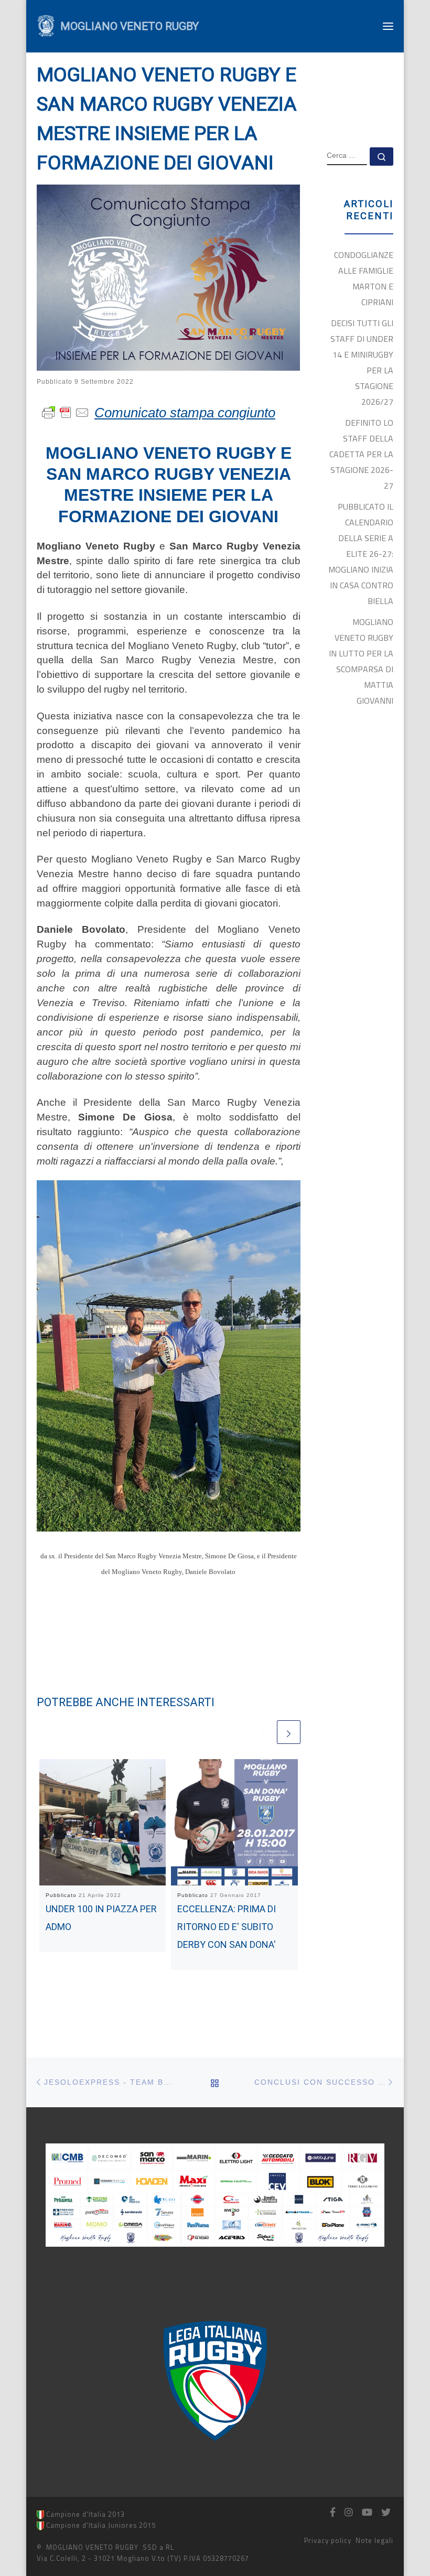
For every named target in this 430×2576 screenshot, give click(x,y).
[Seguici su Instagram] (349, 2513)
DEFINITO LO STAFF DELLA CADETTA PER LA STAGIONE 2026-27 (361, 454)
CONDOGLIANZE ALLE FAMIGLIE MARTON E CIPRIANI (364, 278)
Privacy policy (328, 2540)
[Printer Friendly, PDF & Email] (66, 412)
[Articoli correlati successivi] (289, 1732)
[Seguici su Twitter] (386, 2513)
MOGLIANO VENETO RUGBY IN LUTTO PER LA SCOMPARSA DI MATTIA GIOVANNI (361, 661)
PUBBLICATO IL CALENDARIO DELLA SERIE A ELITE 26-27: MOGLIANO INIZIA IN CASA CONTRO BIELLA (361, 554)
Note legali (374, 2540)
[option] (215, 2381)
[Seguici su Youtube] (367, 2513)
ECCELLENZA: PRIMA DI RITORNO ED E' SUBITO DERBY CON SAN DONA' (227, 1926)
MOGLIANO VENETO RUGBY (92, 2547)
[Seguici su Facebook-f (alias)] (333, 2513)
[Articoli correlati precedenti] (264, 1732)
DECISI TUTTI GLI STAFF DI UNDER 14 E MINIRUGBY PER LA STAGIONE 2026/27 (362, 362)
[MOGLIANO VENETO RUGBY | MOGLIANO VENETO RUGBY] (46, 25)
